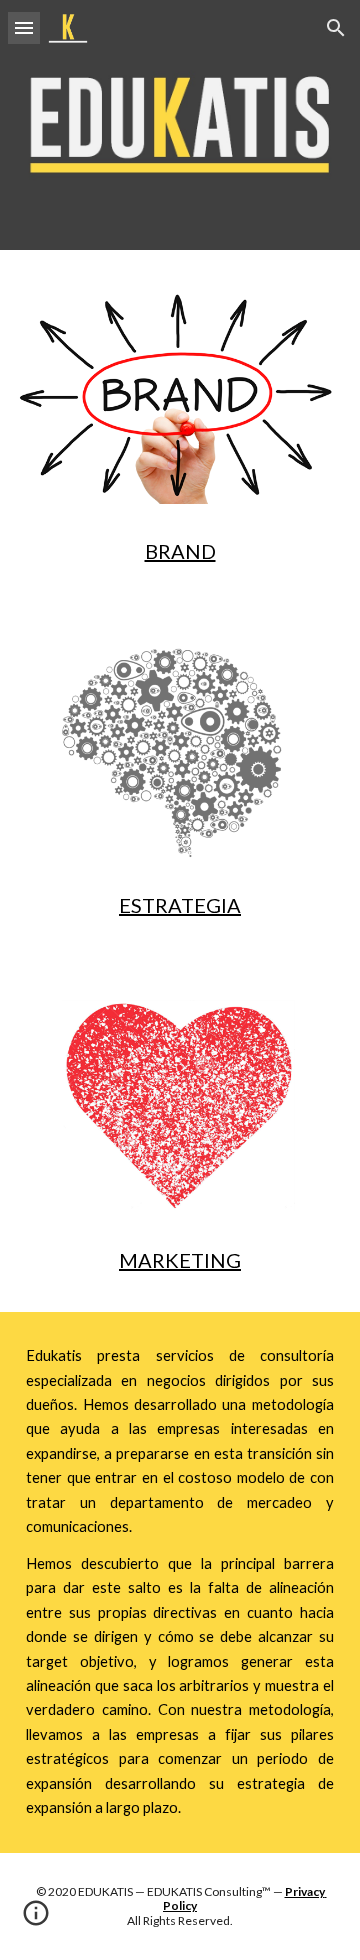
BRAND (180, 551)
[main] (180, 551)
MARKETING (180, 1260)
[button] (24, 27)
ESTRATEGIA (180, 905)
